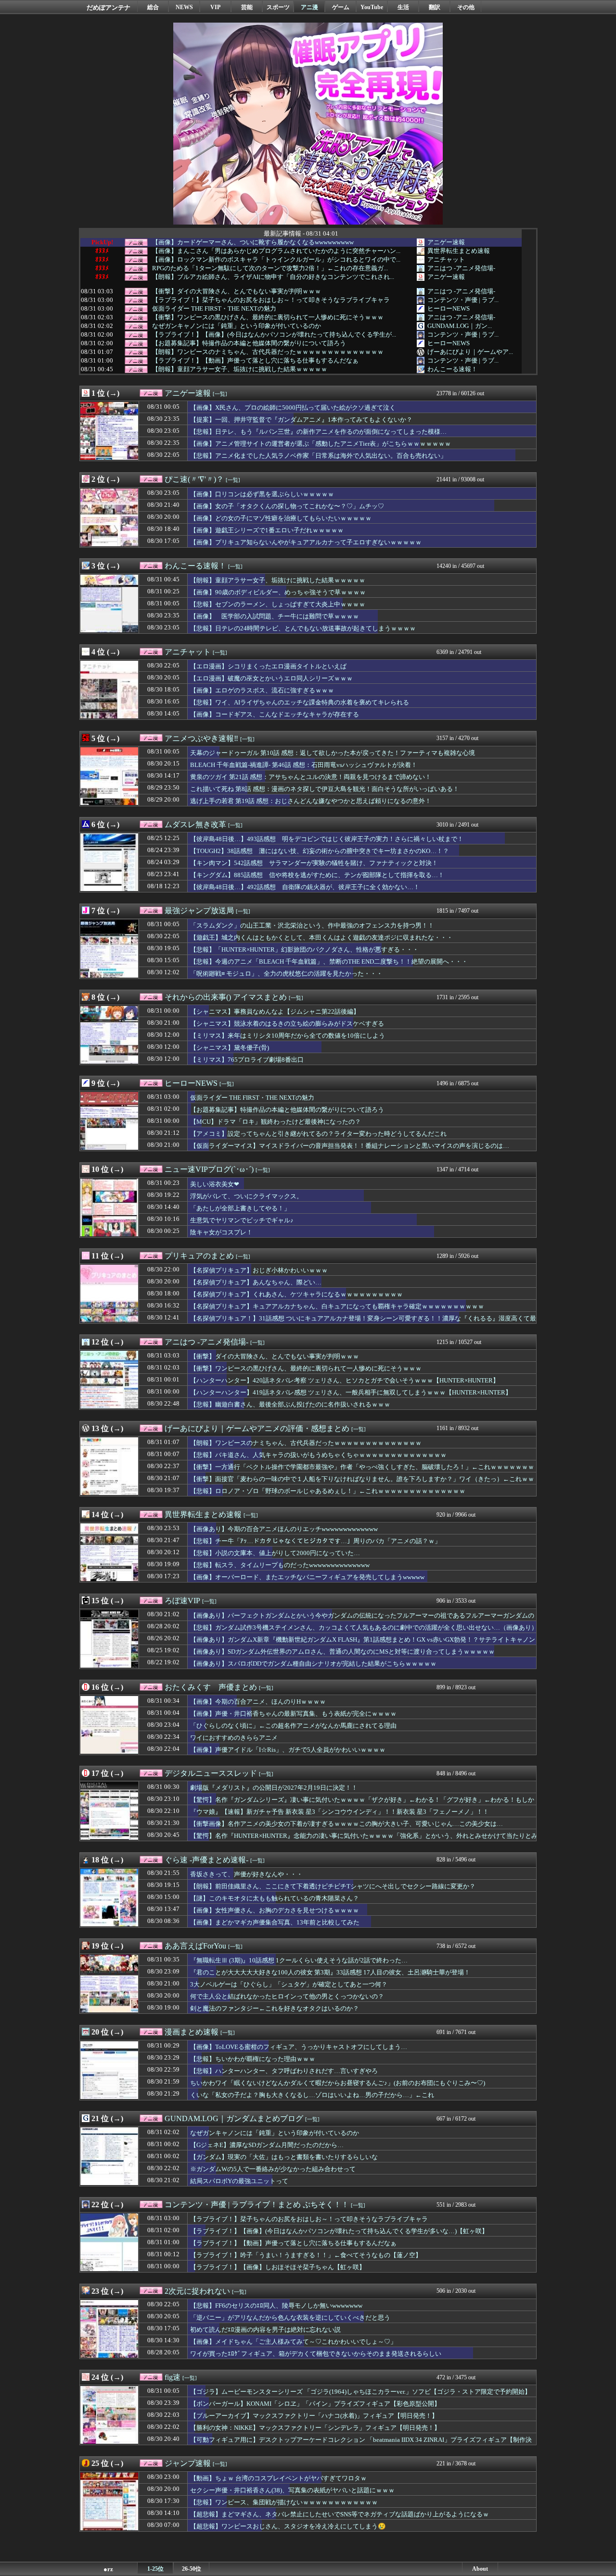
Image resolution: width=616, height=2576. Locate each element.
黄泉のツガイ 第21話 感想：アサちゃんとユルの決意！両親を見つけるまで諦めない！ (311, 777)
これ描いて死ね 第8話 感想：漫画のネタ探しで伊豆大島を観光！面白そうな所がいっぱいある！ (325, 789)
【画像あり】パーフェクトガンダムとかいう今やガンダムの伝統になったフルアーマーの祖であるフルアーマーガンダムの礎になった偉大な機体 (362, 1620)
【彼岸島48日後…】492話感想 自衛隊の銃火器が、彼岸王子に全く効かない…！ (305, 887)
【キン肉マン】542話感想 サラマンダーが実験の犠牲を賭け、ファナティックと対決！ (314, 863)
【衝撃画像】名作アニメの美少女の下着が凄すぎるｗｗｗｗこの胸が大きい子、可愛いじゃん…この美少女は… (346, 1824)
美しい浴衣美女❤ (215, 1184)
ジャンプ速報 (188, 2463)
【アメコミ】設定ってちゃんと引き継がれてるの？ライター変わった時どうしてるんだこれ (318, 1134)
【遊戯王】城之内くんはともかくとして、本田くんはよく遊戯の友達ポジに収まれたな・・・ (321, 937)
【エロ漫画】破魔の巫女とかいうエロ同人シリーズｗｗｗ (271, 678)
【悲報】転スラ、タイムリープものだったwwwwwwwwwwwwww (280, 1565)
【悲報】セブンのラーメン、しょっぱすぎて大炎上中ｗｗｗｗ (278, 604)
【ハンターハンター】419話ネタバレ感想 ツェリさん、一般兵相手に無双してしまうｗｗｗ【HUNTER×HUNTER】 (351, 1392)
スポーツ (278, 7)
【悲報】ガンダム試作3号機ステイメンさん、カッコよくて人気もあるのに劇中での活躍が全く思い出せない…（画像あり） (364, 1627)
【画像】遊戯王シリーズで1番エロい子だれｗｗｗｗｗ (267, 530)
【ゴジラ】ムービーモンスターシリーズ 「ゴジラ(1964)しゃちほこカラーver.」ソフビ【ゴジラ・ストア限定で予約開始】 (360, 2392)
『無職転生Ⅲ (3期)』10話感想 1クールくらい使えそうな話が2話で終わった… (299, 1960)
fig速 (173, 2377)
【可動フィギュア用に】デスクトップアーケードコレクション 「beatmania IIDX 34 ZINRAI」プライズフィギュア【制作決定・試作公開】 (361, 2444)
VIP (215, 7)
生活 (403, 7)
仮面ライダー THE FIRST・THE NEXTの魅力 (214, 309)
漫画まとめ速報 (192, 2032)
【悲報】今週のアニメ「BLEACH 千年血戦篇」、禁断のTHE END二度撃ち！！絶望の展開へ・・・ (329, 961)
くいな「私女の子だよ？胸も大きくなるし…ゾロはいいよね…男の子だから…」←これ (312, 2095)
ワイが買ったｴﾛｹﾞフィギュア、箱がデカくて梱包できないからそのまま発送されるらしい (316, 2354)
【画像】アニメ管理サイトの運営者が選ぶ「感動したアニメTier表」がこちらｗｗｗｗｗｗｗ (321, 444)
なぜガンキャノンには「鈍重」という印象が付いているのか (237, 326)
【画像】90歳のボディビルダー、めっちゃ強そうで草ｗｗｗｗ (278, 592)
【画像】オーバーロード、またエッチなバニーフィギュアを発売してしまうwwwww (307, 1577)
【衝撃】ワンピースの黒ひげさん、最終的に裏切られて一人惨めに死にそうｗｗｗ (268, 317)
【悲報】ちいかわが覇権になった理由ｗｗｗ (253, 2059)
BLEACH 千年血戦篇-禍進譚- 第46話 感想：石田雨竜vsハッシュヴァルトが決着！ (304, 765)
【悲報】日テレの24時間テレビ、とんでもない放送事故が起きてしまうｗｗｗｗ (303, 628)
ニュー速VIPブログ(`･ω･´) (209, 1169)
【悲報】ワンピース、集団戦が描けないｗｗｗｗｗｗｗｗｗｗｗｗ (284, 2502)
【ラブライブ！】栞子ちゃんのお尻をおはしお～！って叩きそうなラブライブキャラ (271, 300)
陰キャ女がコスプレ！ (221, 1232)
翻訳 (435, 7)
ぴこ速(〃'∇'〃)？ (194, 479)
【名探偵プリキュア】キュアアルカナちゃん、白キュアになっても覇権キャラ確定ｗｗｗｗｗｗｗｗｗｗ (337, 1306)
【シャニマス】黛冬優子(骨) (230, 1048)
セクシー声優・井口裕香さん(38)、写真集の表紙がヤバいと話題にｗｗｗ (292, 2490)
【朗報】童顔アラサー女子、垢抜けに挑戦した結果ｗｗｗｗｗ (240, 369)
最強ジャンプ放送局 (199, 911)
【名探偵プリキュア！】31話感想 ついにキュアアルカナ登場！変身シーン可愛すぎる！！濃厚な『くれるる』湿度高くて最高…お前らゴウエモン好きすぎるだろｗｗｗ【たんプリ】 (363, 1323)
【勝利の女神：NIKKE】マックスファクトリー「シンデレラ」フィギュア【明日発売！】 (315, 2428)
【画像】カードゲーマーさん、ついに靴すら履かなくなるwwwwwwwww (253, 242)
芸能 (247, 7)
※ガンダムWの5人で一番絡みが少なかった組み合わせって (273, 2169)
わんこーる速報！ (452, 369)
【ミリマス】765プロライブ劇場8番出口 (247, 1060)
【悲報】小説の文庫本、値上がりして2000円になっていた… (275, 1553)
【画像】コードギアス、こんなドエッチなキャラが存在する (275, 714)
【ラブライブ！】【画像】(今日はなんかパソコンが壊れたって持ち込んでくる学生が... (274, 335)
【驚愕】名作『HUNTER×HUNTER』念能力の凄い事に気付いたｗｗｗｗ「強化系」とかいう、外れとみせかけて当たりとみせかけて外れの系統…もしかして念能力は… (364, 1840)
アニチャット (446, 259)
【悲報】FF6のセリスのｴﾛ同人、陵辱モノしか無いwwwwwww (276, 2306)
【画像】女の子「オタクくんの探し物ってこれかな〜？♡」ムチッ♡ (287, 506)
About (480, 2569)
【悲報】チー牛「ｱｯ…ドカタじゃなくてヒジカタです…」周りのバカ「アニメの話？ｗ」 (315, 1541)
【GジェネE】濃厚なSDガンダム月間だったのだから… (267, 2145)
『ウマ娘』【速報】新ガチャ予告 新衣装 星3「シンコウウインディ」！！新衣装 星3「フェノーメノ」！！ (340, 1812)
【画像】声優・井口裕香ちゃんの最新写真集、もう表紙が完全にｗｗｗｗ (293, 1714)
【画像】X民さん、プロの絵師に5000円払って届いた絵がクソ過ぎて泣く (293, 408)
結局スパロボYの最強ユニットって (239, 2181)
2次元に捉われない (197, 2291)
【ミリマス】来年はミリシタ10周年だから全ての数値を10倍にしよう (288, 1036)
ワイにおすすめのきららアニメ (234, 1738)
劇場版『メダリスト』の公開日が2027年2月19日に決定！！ (274, 1788)
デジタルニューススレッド (211, 1773)
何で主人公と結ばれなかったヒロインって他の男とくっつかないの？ (287, 1996)
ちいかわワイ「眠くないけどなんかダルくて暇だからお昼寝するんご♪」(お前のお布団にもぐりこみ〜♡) (338, 2083)
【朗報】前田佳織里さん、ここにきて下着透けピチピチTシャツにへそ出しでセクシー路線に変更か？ (333, 1886)
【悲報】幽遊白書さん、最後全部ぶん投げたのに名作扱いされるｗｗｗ (290, 1404)
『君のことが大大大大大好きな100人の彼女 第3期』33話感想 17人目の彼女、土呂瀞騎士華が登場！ (330, 1972)
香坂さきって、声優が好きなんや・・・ (246, 1874)
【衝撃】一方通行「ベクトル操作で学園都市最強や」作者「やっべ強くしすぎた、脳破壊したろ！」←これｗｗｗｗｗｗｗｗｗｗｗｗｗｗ (362, 1471)
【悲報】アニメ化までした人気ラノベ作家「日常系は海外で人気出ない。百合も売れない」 (318, 456)
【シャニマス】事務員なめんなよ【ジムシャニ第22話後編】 (275, 1012)
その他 (466, 7)
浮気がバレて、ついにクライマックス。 (246, 1196)
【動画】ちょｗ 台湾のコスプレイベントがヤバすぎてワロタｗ (278, 2478)
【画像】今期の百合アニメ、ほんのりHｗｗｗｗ (258, 1702)
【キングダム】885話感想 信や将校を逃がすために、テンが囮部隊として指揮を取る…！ (317, 875)
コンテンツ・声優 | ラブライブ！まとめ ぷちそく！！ (257, 2205)
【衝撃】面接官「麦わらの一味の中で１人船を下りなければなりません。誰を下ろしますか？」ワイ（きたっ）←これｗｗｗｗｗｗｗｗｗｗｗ (362, 1483)
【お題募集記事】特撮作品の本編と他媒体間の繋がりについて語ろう (249, 343)
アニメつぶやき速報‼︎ (201, 738)
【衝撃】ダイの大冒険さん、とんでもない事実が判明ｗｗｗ (237, 291)
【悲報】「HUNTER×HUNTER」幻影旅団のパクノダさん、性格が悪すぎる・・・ (304, 949)
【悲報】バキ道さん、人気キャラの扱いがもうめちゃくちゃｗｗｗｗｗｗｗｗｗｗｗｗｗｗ (318, 1455)
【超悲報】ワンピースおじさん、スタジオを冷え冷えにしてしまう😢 (288, 2526)
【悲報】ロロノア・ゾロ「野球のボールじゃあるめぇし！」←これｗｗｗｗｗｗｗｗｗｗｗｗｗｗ (328, 1491)
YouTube (372, 7)
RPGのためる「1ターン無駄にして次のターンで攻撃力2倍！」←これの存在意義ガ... (270, 268)
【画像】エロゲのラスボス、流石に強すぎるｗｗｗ (262, 690)
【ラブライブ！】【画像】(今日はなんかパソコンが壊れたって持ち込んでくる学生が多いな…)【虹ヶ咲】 (339, 2231)
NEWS (184, 7)
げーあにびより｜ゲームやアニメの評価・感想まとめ (257, 1428)
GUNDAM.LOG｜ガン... (460, 326)
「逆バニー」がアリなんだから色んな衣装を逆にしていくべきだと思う (290, 2318)
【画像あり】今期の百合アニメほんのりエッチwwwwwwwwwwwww (284, 1529)
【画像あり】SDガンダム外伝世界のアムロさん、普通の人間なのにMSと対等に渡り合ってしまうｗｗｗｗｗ (342, 1652)
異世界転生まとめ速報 (459, 251)
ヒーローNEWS (449, 308)
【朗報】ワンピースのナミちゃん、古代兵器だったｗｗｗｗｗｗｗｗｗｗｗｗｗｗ (268, 352)
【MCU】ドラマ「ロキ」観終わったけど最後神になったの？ (276, 1122)
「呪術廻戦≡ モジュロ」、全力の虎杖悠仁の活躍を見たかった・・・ (286, 974)
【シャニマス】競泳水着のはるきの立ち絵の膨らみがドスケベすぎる (287, 1024)
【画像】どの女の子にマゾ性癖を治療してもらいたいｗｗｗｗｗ (281, 518)
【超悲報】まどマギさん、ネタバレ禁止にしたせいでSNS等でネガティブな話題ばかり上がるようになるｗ (340, 2514)
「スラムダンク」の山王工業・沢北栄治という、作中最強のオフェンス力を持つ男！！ (312, 925)
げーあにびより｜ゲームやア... (470, 352)
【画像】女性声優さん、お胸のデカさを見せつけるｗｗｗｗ (275, 1910)
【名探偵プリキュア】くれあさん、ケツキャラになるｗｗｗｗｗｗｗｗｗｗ (296, 1294)
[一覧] (220, 394)
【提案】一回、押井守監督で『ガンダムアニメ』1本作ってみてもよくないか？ (301, 420)
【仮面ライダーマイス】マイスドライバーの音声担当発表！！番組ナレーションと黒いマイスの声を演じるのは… (350, 1146)
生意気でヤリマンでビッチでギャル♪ (242, 1220)
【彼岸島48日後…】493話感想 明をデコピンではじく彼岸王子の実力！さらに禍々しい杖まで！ (327, 839)
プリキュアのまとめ (199, 1256)
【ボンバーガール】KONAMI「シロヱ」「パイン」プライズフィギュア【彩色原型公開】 (315, 2404)
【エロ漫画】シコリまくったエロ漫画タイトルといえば (268, 666)
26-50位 (192, 2569)
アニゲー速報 (446, 242)
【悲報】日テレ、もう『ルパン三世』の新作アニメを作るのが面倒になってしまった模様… (318, 432)
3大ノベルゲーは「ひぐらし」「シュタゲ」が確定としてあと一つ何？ (289, 1984)
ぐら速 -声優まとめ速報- (206, 1860)
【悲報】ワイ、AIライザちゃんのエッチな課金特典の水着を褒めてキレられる (300, 702)
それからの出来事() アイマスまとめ (226, 997)
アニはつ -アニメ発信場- (461, 268)
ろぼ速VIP (182, 1601)
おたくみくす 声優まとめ (211, 1687)
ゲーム (341, 7)
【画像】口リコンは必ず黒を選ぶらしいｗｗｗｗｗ (262, 494)
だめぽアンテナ (109, 7)
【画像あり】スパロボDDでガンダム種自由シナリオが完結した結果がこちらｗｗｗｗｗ (313, 1664)
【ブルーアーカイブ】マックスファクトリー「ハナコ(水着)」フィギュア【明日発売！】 (314, 2416)
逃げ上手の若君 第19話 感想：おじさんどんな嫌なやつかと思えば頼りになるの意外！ (311, 801)
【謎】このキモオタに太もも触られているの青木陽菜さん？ (275, 1898)
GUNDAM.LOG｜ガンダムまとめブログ (234, 2118)
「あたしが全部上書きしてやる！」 (240, 1208)
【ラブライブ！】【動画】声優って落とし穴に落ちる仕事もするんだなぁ (255, 361)
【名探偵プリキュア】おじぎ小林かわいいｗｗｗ (259, 1270)
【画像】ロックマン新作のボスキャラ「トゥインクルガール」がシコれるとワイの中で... (276, 260)
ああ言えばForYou (195, 1946)
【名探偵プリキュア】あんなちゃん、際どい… (256, 1282)
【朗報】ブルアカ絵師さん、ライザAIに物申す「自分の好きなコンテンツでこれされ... (273, 277)
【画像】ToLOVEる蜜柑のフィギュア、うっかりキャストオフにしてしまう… (299, 2047)
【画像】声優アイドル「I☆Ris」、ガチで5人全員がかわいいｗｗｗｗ (288, 1750)
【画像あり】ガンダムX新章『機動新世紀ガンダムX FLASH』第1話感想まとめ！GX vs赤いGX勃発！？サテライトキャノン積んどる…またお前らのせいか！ (363, 1644)
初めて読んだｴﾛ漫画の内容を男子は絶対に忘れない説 (265, 2330)
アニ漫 (309, 7)
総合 (153, 7)
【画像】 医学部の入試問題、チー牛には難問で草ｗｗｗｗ (275, 616)
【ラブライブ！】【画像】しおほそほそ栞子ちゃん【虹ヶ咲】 (278, 2267)
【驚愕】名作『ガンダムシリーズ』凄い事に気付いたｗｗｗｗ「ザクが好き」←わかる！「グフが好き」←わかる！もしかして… (362, 1804)
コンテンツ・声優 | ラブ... (463, 300)
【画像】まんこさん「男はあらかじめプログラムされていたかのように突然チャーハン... (276, 251)
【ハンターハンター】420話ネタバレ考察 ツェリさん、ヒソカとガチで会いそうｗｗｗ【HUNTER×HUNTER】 (345, 1380)
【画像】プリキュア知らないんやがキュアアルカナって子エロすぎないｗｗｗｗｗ (306, 542)
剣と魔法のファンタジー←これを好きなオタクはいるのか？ (275, 2008)
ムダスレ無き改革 (195, 824)
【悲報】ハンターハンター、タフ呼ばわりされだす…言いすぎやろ (284, 2071)
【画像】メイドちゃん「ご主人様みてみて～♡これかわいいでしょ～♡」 (293, 2342)
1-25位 (155, 2569)
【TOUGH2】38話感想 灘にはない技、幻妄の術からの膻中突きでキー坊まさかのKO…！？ (320, 851)
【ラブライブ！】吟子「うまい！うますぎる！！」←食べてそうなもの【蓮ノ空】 (306, 2255)
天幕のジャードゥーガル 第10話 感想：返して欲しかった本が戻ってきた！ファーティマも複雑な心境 (333, 753)
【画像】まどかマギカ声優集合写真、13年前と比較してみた (275, 1922)
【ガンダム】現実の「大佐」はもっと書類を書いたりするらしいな (284, 2157)
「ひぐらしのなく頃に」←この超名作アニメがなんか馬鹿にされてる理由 (293, 1726)
